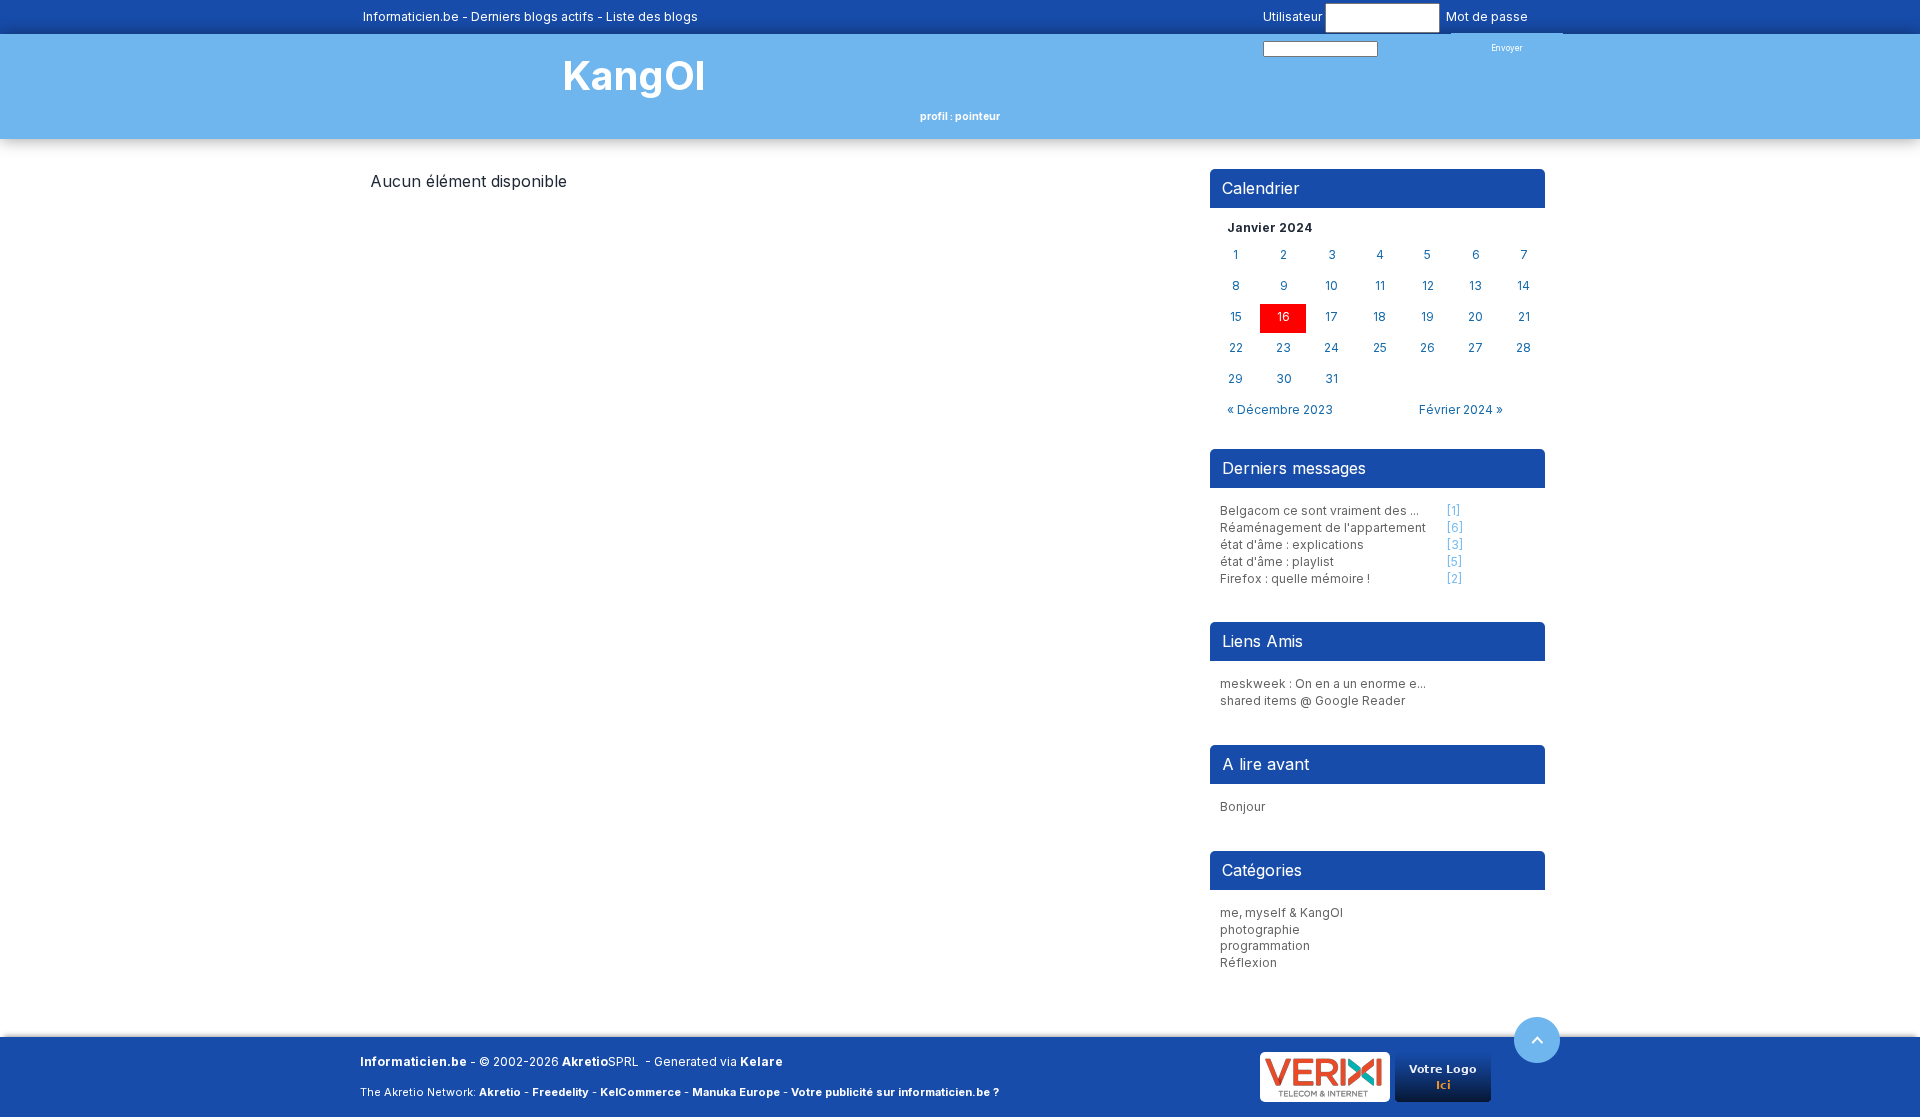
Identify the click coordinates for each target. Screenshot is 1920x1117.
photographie (1260, 929)
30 (1284, 379)
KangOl (633, 75)
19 (1427, 317)
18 (1379, 317)
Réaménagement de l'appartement (1323, 527)
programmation (1265, 945)
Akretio (585, 1061)
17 (1331, 317)
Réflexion (1248, 962)
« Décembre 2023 (1280, 409)
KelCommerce (640, 1092)
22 (1236, 348)
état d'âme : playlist (1277, 561)
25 (1380, 348)
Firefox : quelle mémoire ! (1295, 578)
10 (1331, 286)
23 (1283, 348)
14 (1523, 286)
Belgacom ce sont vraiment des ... (1319, 510)
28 (1523, 348)
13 (1475, 286)
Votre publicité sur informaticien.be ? (895, 1092)
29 (1235, 379)
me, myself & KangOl (1281, 912)
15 (1236, 317)
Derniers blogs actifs (532, 16)
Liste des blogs (652, 16)
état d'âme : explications (1292, 544)
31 (1331, 379)
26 (1427, 348)
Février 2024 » (1461, 409)
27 (1475, 348)
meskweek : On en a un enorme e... (1323, 683)
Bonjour (1242, 806)
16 (1283, 317)
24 (1331, 348)
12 (1428, 286)
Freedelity (560, 1092)
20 (1475, 317)
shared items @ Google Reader (1312, 700)
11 (1380, 286)
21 (1524, 317)
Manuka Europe (736, 1092)
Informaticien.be (411, 16)
